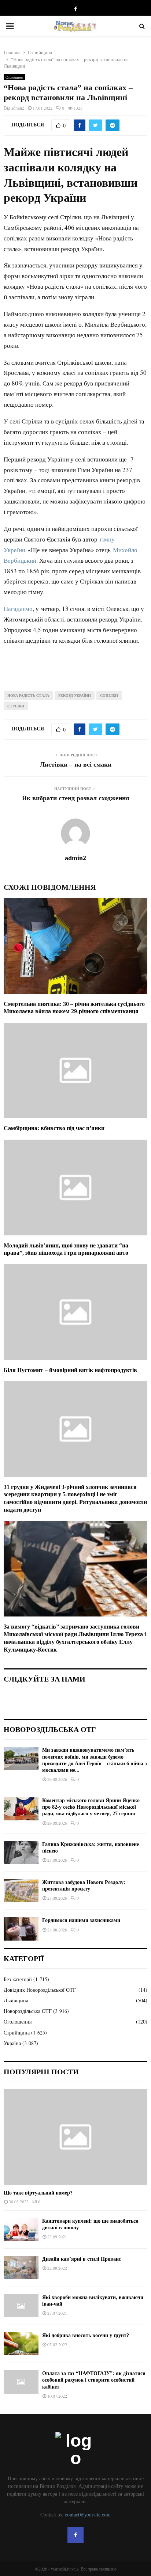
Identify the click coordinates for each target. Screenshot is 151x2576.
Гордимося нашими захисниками (81, 1920)
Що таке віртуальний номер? (38, 2193)
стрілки (16, 706)
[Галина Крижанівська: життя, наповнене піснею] (21, 1853)
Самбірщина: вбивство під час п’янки (54, 1128)
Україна (12, 2043)
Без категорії (18, 1979)
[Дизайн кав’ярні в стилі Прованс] (21, 2267)
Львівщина (16, 2000)
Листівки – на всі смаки (76, 764)
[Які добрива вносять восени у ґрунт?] (21, 2344)
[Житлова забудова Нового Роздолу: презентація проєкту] (21, 1891)
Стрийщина (14, 77)
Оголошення (18, 2022)
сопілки (109, 695)
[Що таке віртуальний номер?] (75, 2137)
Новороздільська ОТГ (28, 2011)
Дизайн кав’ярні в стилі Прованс (82, 2259)
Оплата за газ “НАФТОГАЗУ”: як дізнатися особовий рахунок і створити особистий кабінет (94, 2380)
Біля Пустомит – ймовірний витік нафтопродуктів (70, 1370)
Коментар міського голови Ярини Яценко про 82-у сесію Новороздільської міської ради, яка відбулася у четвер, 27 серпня (91, 1807)
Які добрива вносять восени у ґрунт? (86, 2335)
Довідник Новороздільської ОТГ (40, 1990)
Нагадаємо (18, 609)
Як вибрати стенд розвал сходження (76, 798)
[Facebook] (75, 2535)
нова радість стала (28, 695)
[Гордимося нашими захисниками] (21, 1929)
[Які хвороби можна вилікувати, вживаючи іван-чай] (21, 2306)
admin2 (18, 108)
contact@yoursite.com (88, 2514)
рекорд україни (75, 695)
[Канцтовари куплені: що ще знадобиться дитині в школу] (21, 2229)
